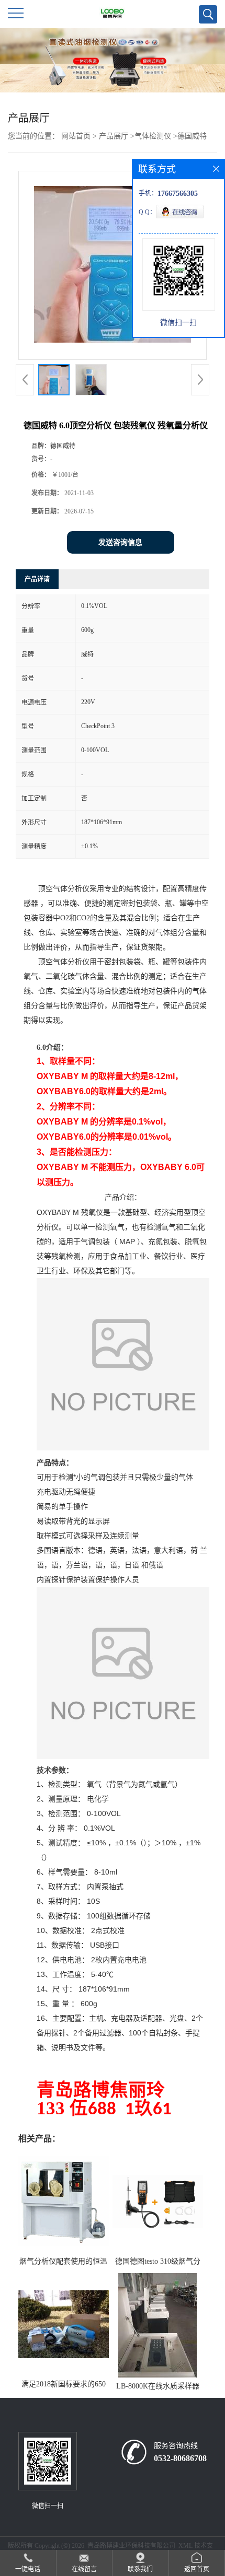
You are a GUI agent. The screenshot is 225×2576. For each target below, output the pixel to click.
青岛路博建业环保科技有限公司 (131, 2546)
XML (185, 2546)
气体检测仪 (153, 136)
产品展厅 (114, 136)
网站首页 (76, 136)
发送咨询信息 (120, 542)
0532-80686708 (180, 2458)
